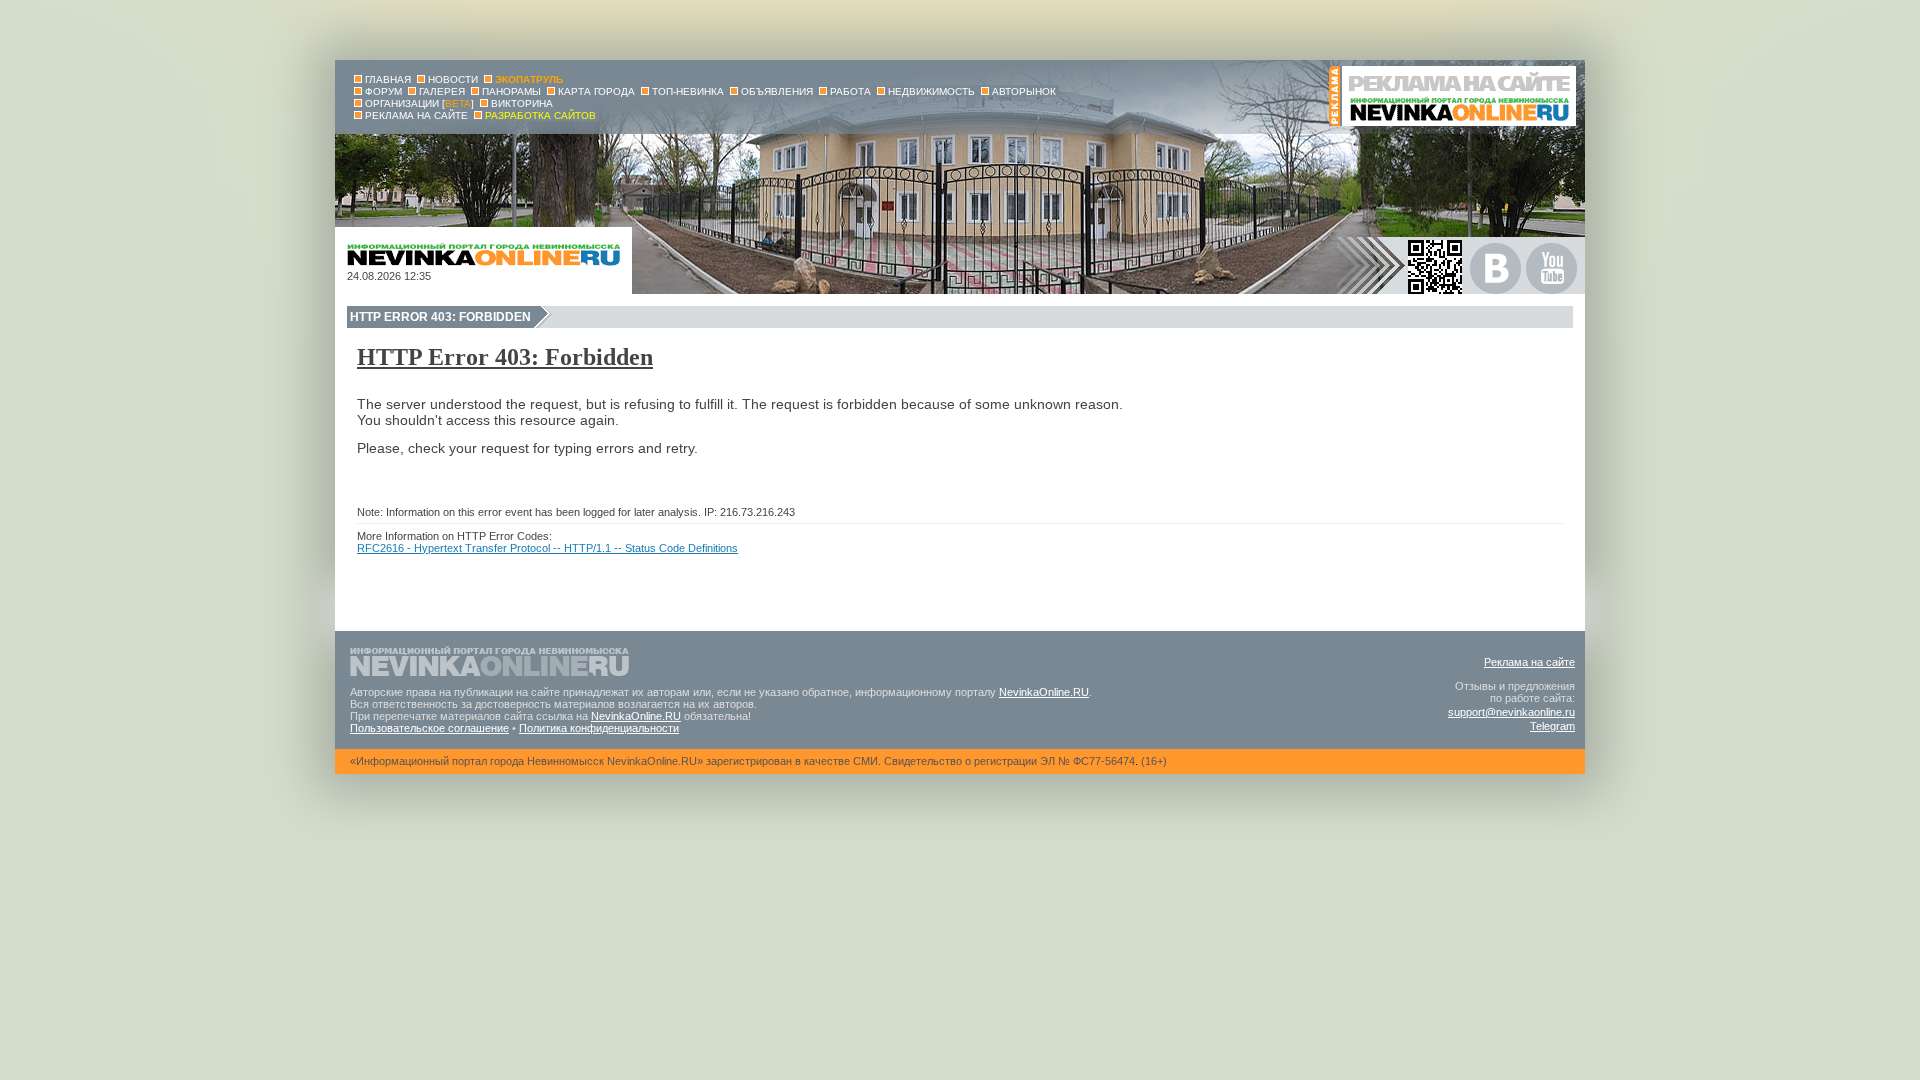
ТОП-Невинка (688, 91)
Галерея (442, 91)
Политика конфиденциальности (599, 728)
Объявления (777, 91)
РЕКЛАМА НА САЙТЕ (416, 115)
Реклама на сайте (1529, 662)
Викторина (522, 103)
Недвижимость (931, 91)
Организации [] (419, 103)
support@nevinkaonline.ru (1511, 712)
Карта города (596, 91)
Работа (850, 91)
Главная (388, 79)
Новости (453, 79)
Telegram (1552, 726)
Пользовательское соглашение (429, 728)
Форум (383, 91)
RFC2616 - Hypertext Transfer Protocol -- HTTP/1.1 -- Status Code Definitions (547, 548)
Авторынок (1024, 91)
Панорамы (511, 91)
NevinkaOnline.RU (1044, 692)
